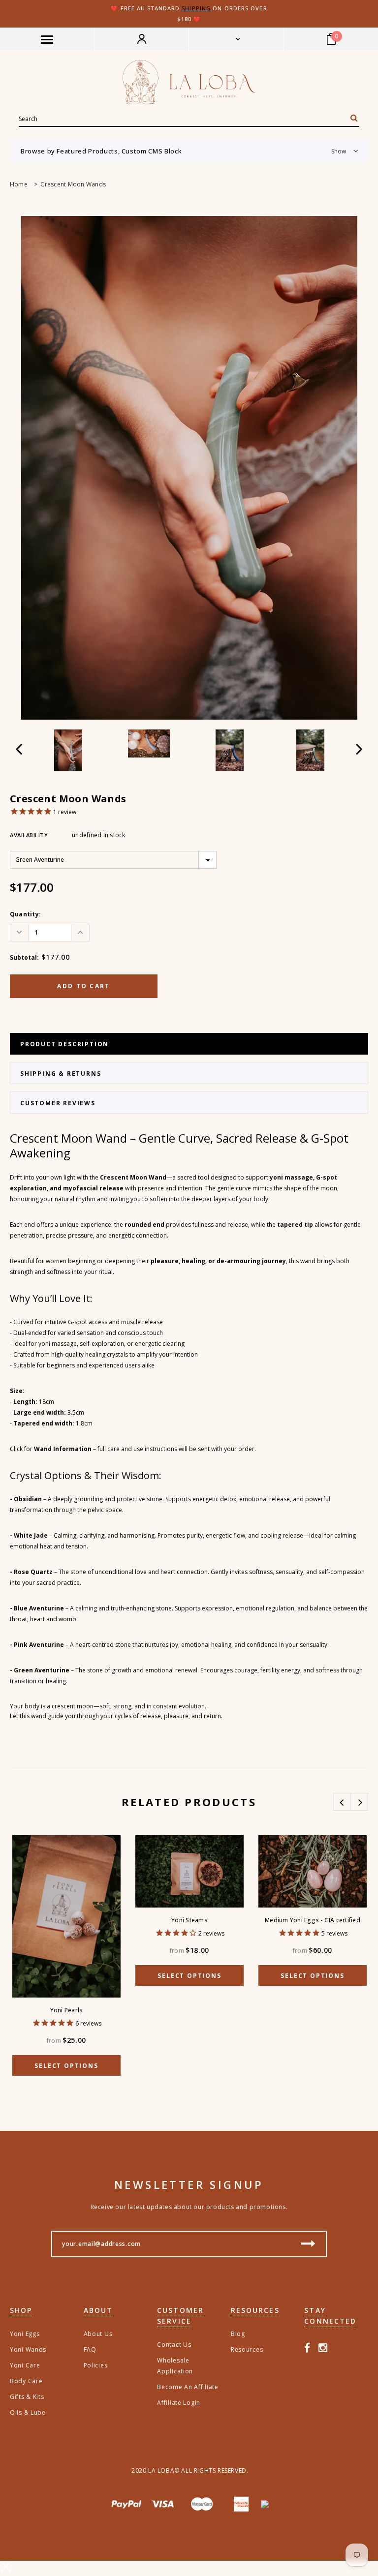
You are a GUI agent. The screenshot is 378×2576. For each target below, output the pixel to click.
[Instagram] (323, 2348)
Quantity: (25, 914)
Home (19, 184)
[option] (189, 468)
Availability (29, 835)
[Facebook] (307, 2348)
